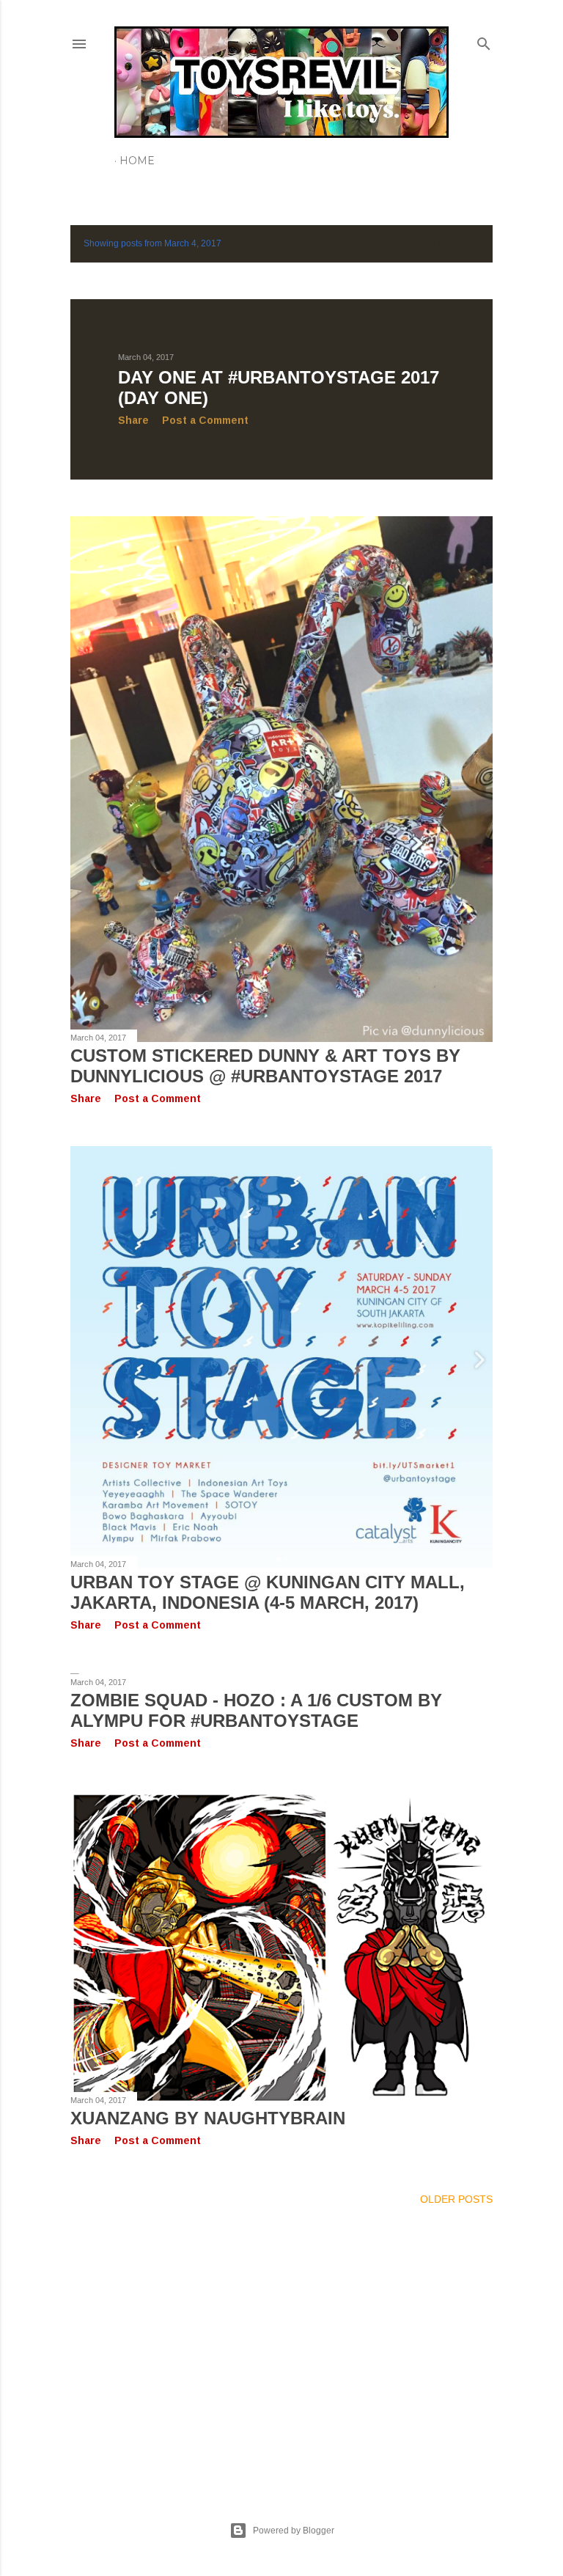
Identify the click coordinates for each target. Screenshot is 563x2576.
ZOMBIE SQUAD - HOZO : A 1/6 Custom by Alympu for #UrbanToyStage (256, 1710)
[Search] (484, 41)
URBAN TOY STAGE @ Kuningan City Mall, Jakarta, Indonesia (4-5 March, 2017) (268, 1592)
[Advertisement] (281, 2346)
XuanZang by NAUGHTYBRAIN (208, 2118)
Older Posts (456, 2199)
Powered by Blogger (294, 2531)
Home (137, 161)
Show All (453, 244)
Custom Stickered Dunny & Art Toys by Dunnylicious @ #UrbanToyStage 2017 (265, 1066)
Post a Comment (205, 420)
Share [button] (133, 420)
